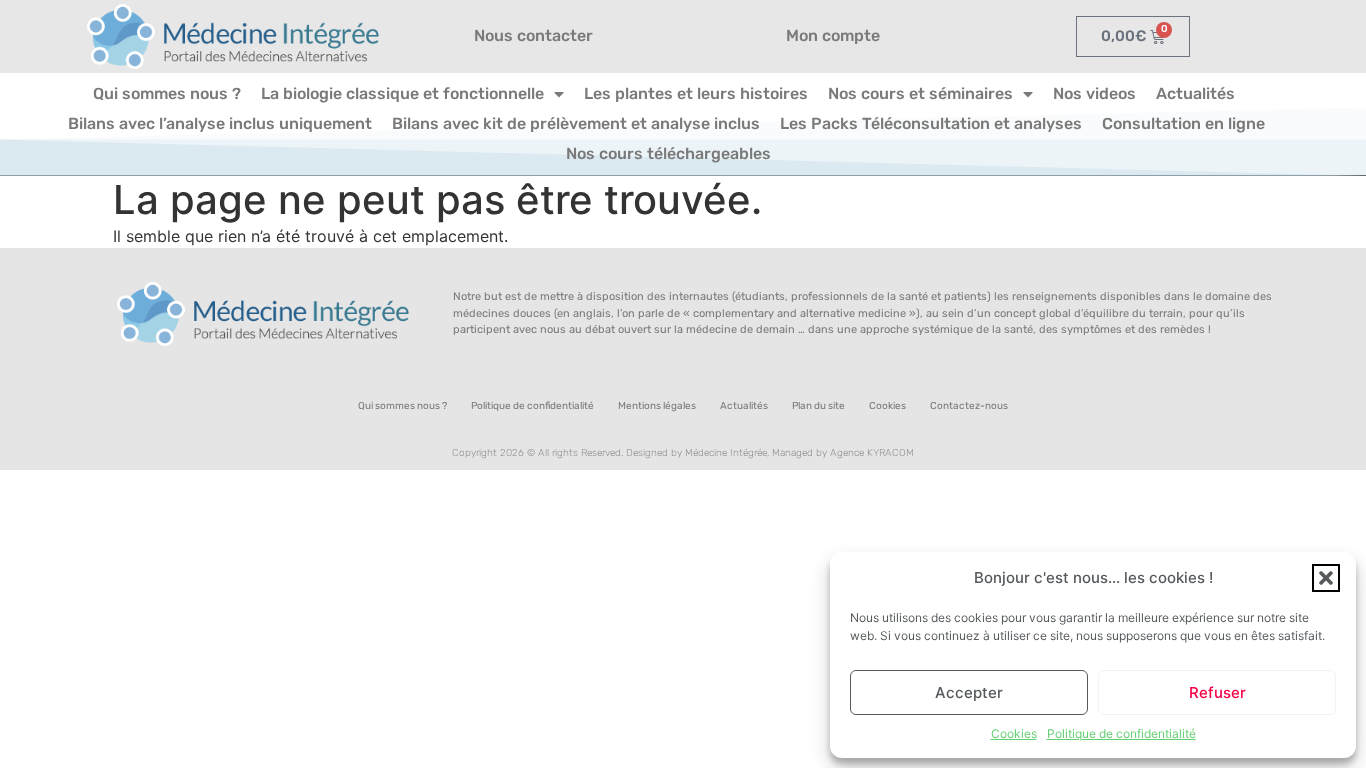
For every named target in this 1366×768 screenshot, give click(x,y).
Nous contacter (533, 35)
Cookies (1014, 733)
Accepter (969, 692)
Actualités (1195, 93)
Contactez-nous (969, 406)
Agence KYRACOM (872, 453)
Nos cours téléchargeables (668, 153)
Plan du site (818, 406)
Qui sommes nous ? (167, 93)
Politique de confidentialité (1121, 733)
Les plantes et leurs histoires (696, 93)
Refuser (1217, 692)
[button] (1326, 578)
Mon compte (833, 35)
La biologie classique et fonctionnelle (402, 93)
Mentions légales (657, 406)
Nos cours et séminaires (920, 93)
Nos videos (1094, 93)
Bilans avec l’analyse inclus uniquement (220, 123)
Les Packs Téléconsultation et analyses (931, 123)
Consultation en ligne (1183, 123)
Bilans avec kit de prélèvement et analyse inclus (576, 123)
